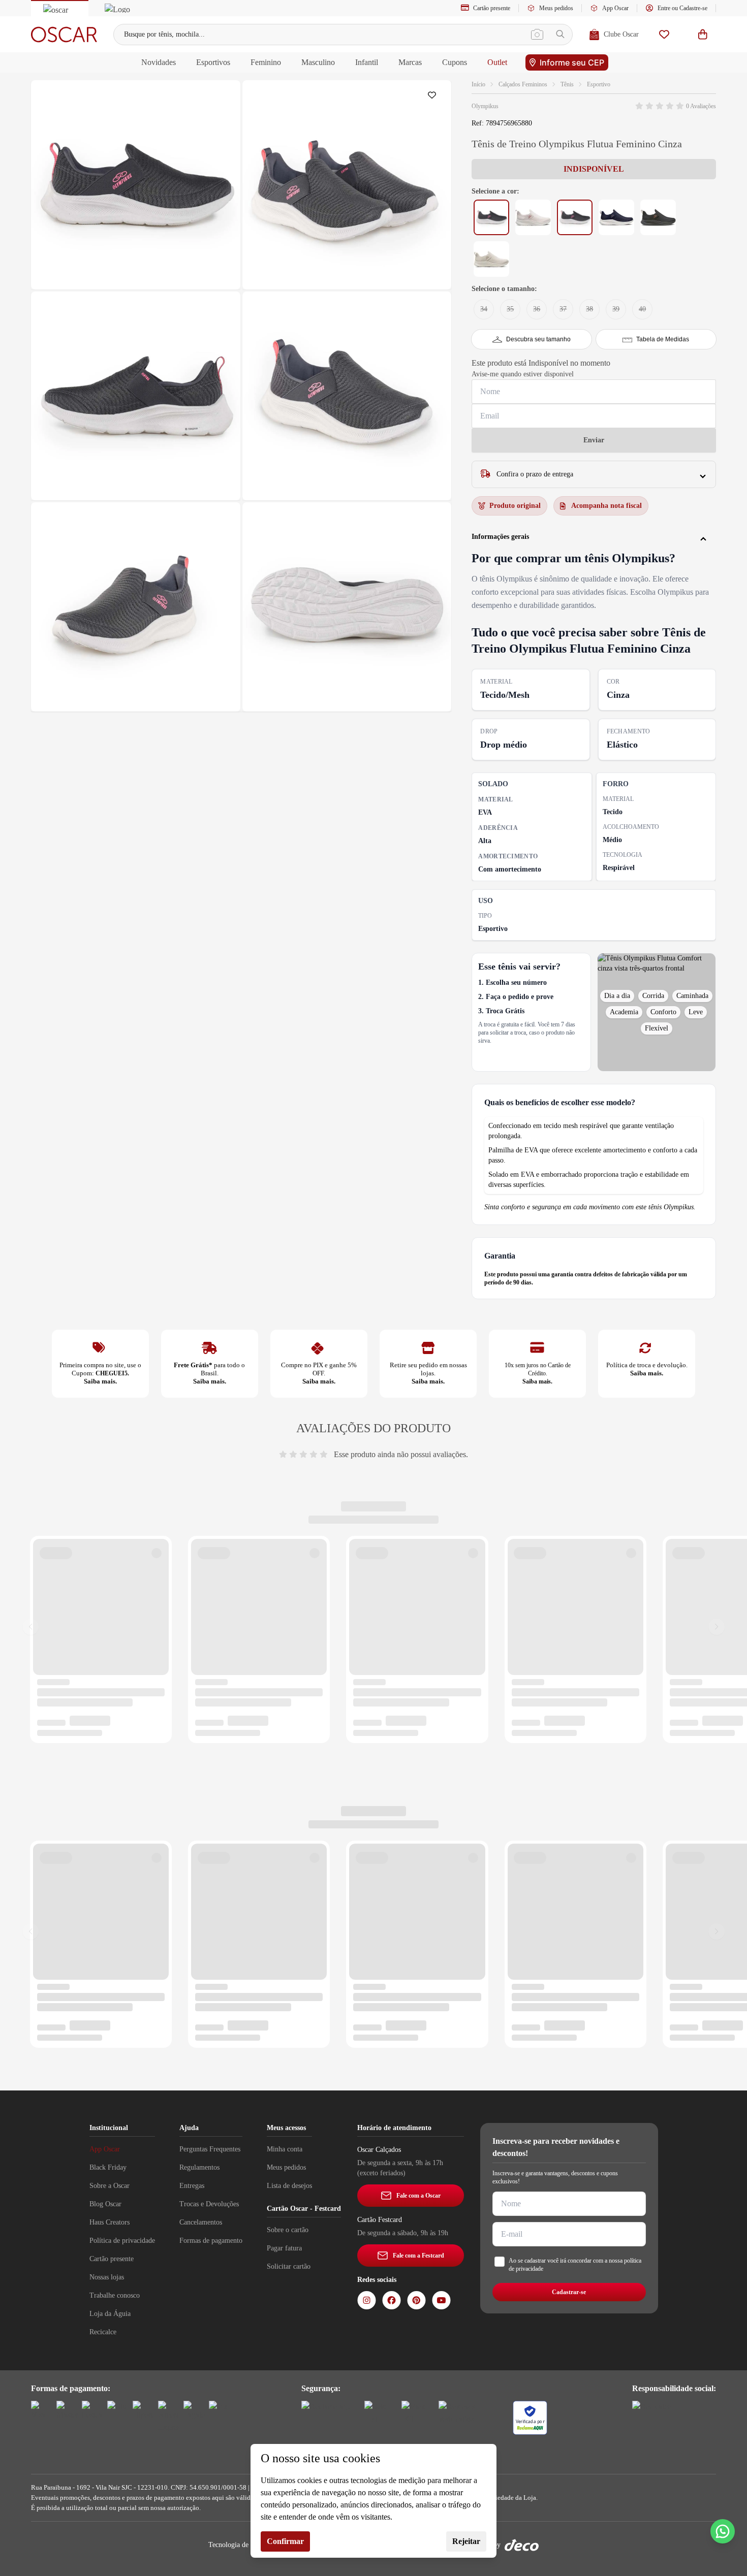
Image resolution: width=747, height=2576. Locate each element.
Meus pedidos (556, 8)
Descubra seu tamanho (538, 339)
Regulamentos (199, 2167)
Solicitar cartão (289, 2266)
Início (478, 84)
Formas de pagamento (211, 2241)
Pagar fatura (284, 2248)
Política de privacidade (122, 2241)
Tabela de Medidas (663, 339)
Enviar (594, 440)
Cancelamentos (201, 2222)
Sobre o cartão (288, 2230)
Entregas (192, 2186)
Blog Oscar (105, 2204)
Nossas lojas (107, 2277)
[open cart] (703, 34)
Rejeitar (466, 2541)
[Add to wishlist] (434, 98)
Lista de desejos (289, 2186)
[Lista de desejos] (664, 34)
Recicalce (103, 2332)
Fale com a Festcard (418, 2256)
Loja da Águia (110, 2314)
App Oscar (615, 8)
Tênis (567, 84)
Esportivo (599, 84)
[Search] (560, 34)
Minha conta (285, 2149)
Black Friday (108, 2167)
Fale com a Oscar (418, 2196)
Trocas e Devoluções (209, 2204)
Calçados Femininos (523, 84)
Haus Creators (110, 2222)
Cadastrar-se (569, 2292)
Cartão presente (492, 8)
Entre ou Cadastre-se (682, 8)
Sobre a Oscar (110, 2186)
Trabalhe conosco (115, 2295)
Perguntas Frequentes (210, 2149)
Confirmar (285, 2541)
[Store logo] (64, 35)
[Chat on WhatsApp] (723, 2531)
